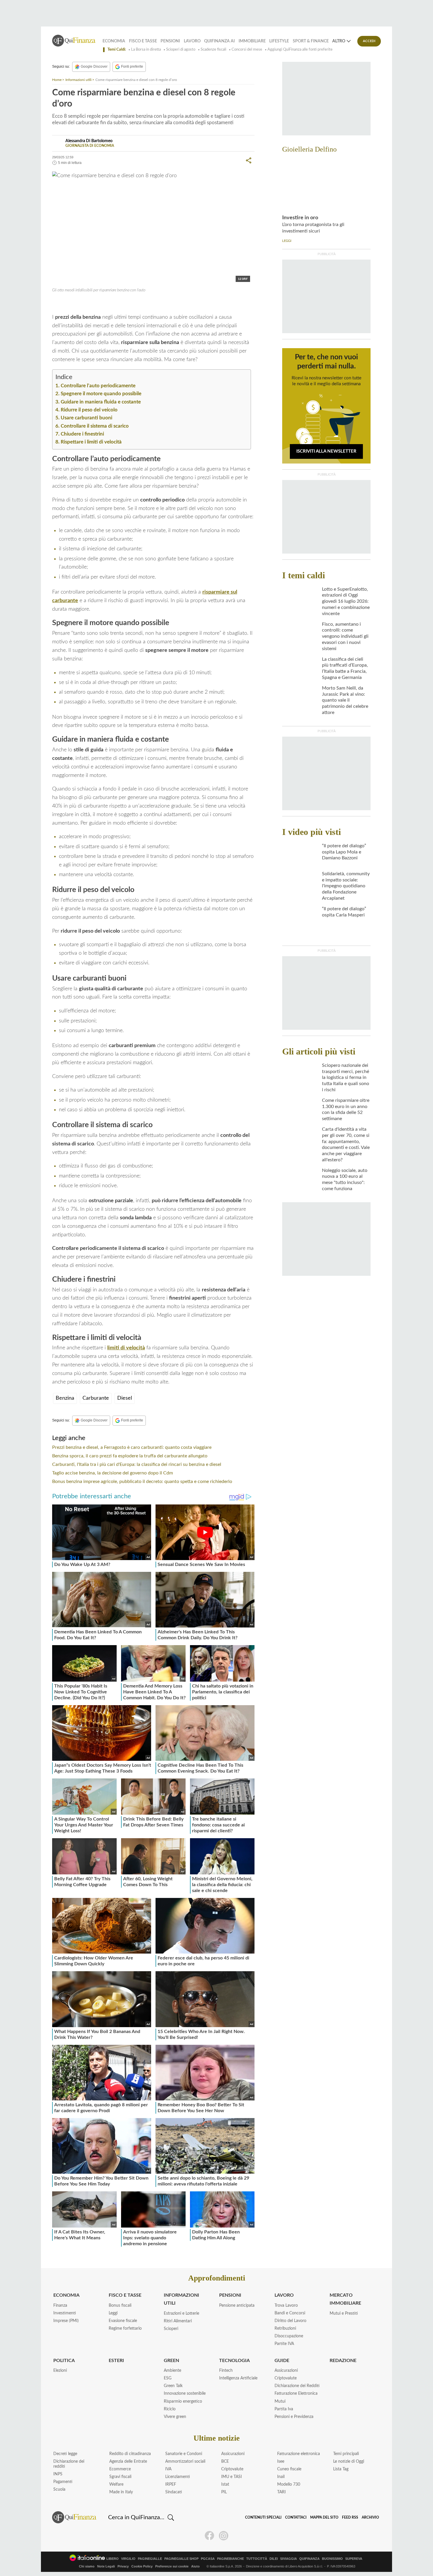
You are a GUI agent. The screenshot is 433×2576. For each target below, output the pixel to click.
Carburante (96, 1398)
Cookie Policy (142, 2566)
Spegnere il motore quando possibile (101, 394)
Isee (281, 2462)
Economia (114, 41)
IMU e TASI (232, 2477)
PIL (224, 2492)
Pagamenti (63, 2482)
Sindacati (174, 2492)
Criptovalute (286, 2378)
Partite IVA (284, 2344)
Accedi (369, 41)
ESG (168, 2378)
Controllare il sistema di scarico (95, 426)
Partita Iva (284, 2409)
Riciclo (170, 2409)
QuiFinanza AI (219, 41)
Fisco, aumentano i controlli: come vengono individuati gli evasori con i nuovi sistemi (345, 636)
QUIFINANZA (309, 2559)
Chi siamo (87, 2566)
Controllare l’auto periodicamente (98, 386)
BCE (225, 2462)
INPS (58, 2474)
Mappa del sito (324, 2517)
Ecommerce (120, 2469)
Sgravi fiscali (120, 2477)
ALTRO (339, 41)
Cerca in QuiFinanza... (136, 2517)
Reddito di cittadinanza (130, 2454)
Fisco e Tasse (143, 41)
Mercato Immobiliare (345, 2299)
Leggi (113, 2313)
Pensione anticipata (237, 2306)
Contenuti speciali (263, 2517)
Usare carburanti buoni (86, 418)
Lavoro (192, 41)
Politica (64, 2361)
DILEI (274, 2559)
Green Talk (173, 2386)
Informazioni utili (78, 80)
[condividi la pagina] (249, 160)
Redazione (343, 2361)
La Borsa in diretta (146, 50)
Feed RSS (350, 2517)
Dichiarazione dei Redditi (297, 2386)
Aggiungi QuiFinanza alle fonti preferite (300, 50)
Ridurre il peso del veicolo (89, 410)
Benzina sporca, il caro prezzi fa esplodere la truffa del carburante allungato (130, 1456)
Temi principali (346, 2454)
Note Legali (106, 2566)
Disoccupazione (289, 2336)
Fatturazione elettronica (299, 2454)
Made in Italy (121, 2492)
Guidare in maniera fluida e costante (101, 402)
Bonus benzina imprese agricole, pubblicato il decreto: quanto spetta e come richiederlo (142, 1482)
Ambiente (172, 2371)
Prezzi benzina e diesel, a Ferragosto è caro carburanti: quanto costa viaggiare (132, 1447)
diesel (84, 303)
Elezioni (60, 2371)
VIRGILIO (128, 2559)
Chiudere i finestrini (82, 434)
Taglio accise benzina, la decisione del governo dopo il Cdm (113, 1473)
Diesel (125, 1398)
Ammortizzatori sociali (185, 2462)
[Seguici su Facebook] (209, 2536)
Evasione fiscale (123, 2321)
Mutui (280, 2401)
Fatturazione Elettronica (296, 2394)
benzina (67, 303)
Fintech (226, 2371)
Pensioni (170, 41)
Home (57, 80)
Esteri (116, 2361)
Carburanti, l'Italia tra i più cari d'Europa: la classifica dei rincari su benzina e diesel (137, 1464)
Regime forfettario (125, 2328)
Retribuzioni (285, 2328)
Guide (282, 2361)
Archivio (370, 2517)
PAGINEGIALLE (150, 2559)
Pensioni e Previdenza (294, 2417)
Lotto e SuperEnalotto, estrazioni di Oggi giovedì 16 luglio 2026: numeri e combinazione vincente (346, 601)
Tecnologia (234, 2361)
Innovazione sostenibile (185, 2394)
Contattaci (296, 2517)
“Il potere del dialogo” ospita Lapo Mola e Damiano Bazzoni (344, 852)
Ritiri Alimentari (178, 2321)
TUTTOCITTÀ (257, 2559)
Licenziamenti (178, 2477)
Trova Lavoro (286, 2306)
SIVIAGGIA (289, 2559)
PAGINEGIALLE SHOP (181, 2559)
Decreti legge (65, 2454)
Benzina (65, 1398)
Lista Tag (341, 2469)
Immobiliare (252, 41)
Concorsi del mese (247, 50)
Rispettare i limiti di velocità (91, 442)
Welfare (116, 2484)
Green (171, 2361)
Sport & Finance (311, 41)
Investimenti (65, 2313)
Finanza (60, 2306)
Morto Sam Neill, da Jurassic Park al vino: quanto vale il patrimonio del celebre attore (345, 700)
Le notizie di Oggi (349, 2462)
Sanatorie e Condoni (184, 2454)
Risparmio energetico (183, 2401)
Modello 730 (289, 2484)
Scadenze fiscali (213, 50)
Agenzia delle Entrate (128, 2462)
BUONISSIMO (332, 2559)
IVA (168, 2469)
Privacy (123, 2566)
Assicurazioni (286, 2371)
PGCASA (208, 2559)
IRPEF (171, 2484)
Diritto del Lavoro (290, 2321)
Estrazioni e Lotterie (181, 2313)
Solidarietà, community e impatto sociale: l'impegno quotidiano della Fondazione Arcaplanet (346, 886)
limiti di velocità (126, 1348)
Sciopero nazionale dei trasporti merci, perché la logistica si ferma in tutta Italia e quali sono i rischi (346, 1078)
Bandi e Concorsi (290, 2313)
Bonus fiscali (120, 2306)
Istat (225, 2484)
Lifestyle (279, 41)
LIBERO (113, 2559)
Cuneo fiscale (289, 2469)
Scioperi (171, 2329)
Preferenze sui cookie (172, 2566)
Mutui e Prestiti (344, 2313)
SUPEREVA (354, 2559)
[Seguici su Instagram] (224, 2536)
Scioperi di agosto (181, 50)
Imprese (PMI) (66, 2321)
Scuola (59, 2489)
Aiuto (195, 2566)
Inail (281, 2477)
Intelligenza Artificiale (238, 2378)
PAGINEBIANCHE (230, 2559)
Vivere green (175, 2417)
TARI (281, 2492)
